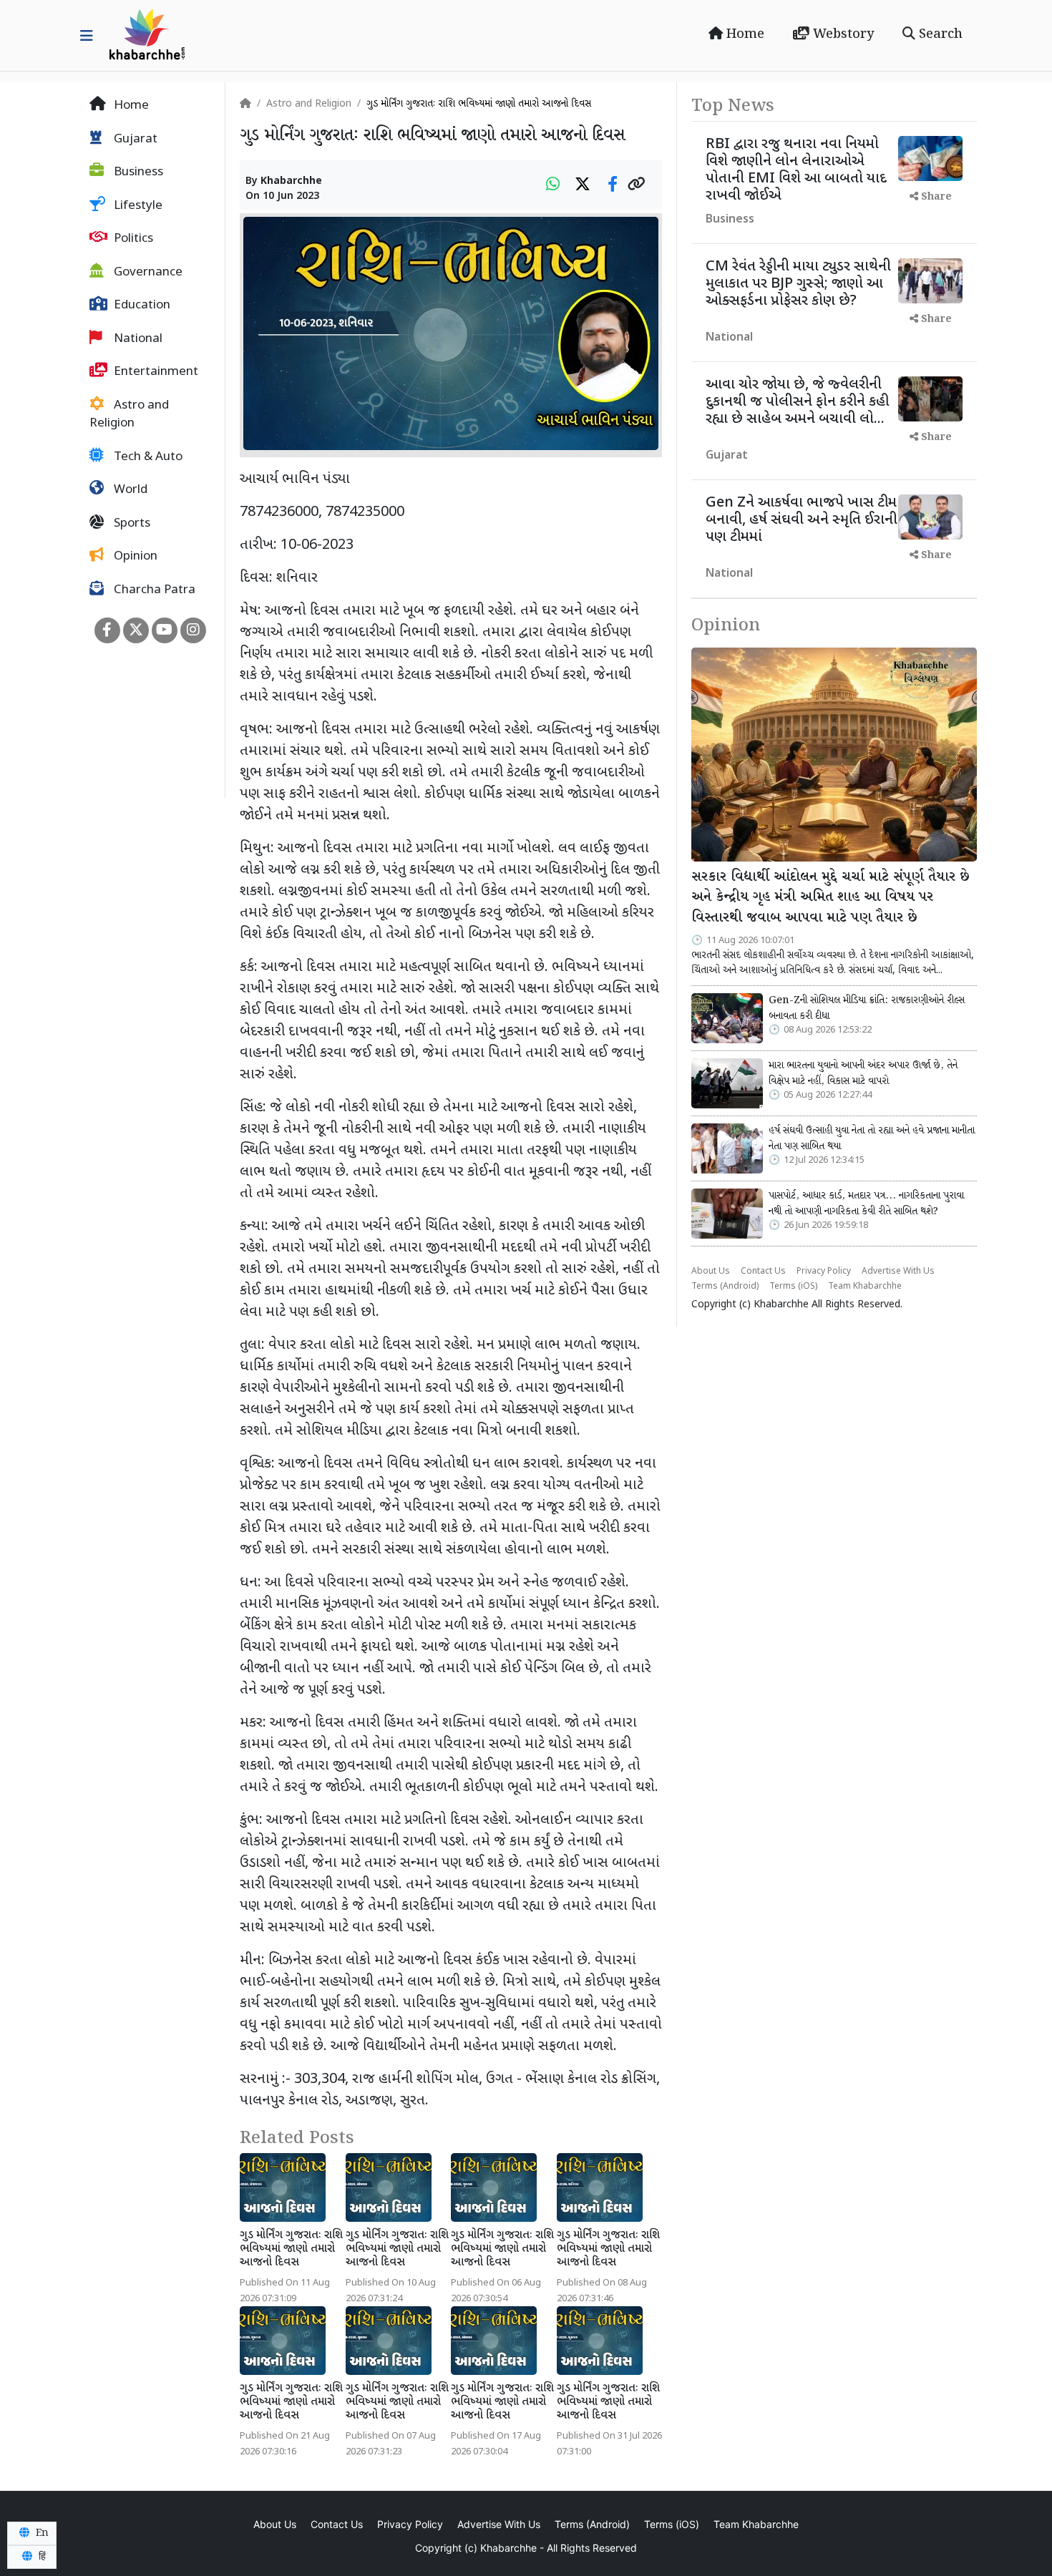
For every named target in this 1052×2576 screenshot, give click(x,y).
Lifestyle (137, 206)
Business (137, 172)
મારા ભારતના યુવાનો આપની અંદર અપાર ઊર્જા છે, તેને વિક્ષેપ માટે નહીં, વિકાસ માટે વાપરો (863, 1073)
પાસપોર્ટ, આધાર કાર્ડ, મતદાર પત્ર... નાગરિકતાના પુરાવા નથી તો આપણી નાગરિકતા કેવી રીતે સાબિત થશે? (866, 1204)
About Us (711, 1272)
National (137, 339)
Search (939, 34)
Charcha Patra (153, 590)
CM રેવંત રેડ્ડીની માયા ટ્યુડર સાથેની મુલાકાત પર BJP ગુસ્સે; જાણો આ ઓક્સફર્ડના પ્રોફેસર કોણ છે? (798, 284)
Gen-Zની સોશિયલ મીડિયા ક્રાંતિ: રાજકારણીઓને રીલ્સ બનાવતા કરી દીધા (867, 1008)
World (129, 490)
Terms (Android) (725, 1287)
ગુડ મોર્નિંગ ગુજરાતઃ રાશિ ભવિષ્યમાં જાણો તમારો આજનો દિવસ (291, 2249)
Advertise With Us (898, 1272)
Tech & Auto (147, 457)
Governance (147, 273)
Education (141, 306)
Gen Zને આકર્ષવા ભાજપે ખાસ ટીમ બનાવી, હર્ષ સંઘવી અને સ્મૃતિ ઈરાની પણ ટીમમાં (802, 520)
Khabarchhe (291, 181)
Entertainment (155, 372)
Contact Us (763, 1272)
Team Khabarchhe (865, 1287)
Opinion (134, 557)
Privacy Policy (824, 1272)
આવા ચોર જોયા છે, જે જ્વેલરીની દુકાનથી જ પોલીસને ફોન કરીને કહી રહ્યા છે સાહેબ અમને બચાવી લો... (797, 402)
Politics (132, 239)
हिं (41, 2557)
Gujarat (134, 140)
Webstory (842, 34)
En (41, 2533)
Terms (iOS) (793, 1287)
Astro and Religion (129, 415)
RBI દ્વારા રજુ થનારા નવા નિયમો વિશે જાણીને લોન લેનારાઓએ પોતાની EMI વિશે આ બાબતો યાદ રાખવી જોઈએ (796, 170)
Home (744, 34)
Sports (131, 524)
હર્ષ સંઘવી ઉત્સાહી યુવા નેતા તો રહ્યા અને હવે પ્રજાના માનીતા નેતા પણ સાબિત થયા (872, 1138)
